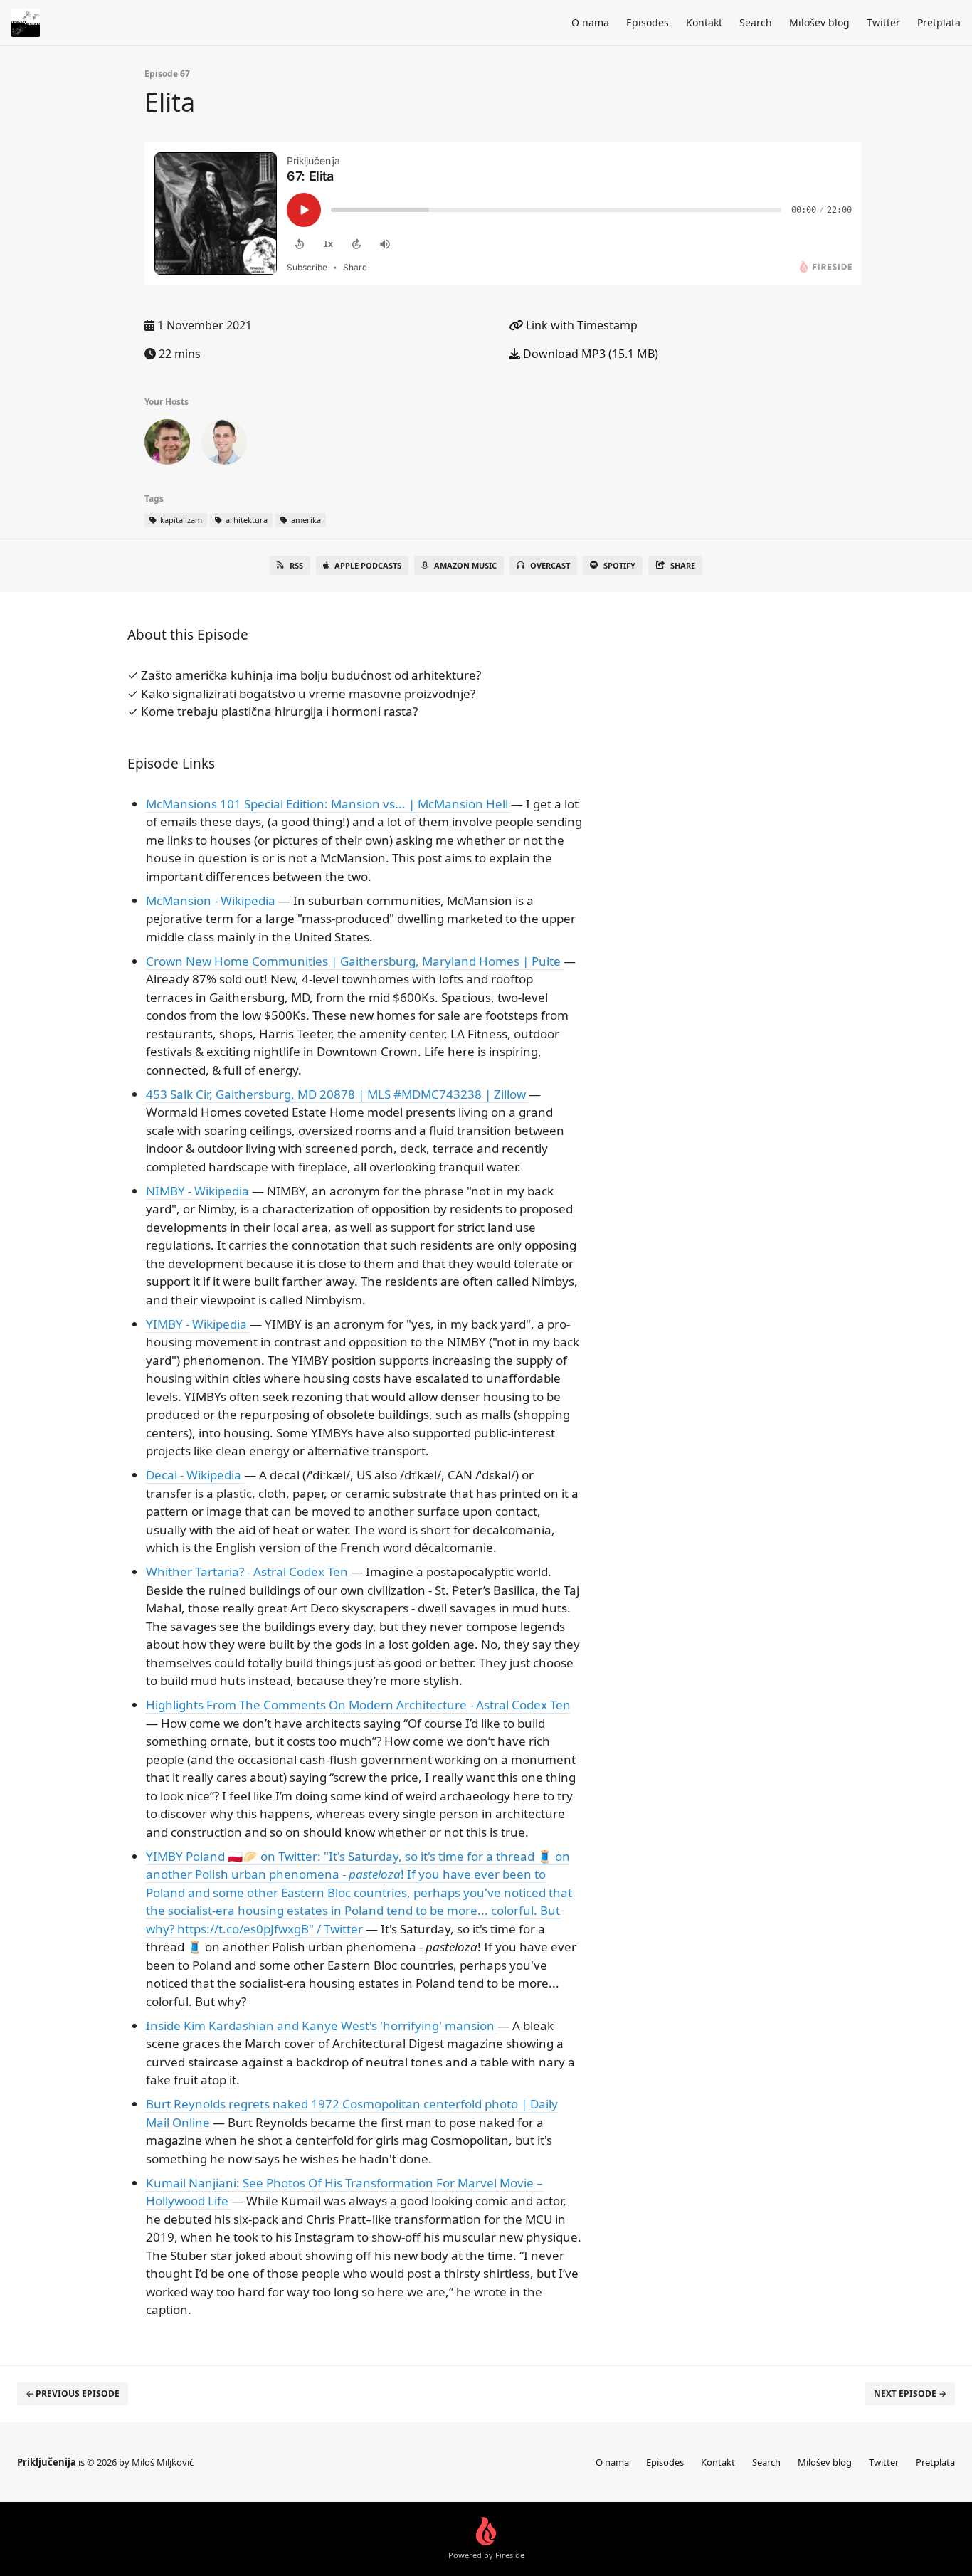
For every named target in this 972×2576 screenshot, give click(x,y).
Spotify (619, 565)
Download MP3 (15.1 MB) (589, 354)
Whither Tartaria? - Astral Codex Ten (248, 1572)
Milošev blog (819, 22)
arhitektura (245, 520)
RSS (296, 565)
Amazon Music (465, 565)
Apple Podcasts (368, 565)
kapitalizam (180, 520)
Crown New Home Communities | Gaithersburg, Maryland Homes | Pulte (355, 961)
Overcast (550, 565)
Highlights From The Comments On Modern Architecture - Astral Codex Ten (358, 1705)
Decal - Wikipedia (195, 1475)
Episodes (648, 22)
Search (756, 22)
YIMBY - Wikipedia (198, 1324)
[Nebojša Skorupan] (224, 445)
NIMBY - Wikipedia (199, 1191)
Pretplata (939, 22)
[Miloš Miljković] (167, 445)
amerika (305, 520)
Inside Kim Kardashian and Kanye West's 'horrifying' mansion (322, 2026)
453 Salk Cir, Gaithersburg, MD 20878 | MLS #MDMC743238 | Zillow (337, 1094)
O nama (590, 22)
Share (683, 565)
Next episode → (910, 2393)
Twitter (883, 22)
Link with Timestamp (580, 325)
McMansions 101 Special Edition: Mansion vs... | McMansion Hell (328, 804)
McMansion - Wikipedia (212, 901)
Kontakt (704, 22)
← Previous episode (73, 2393)
